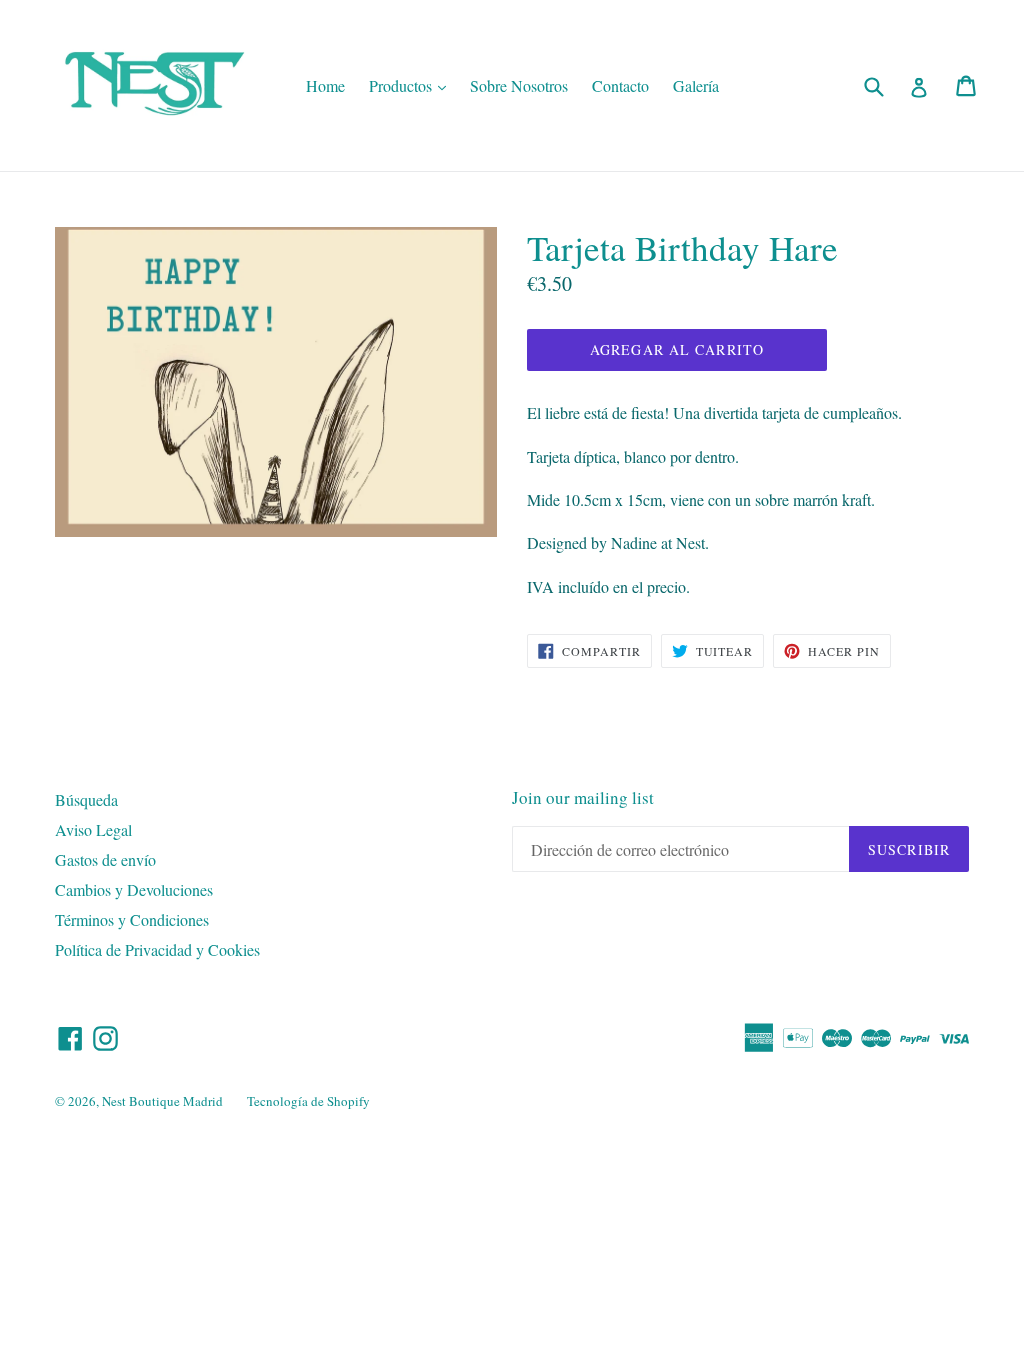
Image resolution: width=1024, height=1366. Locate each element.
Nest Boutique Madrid (162, 1101)
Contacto (620, 85)
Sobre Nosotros (519, 85)
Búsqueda (86, 799)
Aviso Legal (93, 829)
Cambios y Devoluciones (134, 889)
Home (325, 85)
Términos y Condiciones (132, 919)
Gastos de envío (105, 859)
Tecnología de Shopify (308, 1101)
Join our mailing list (583, 798)
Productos (412, 85)
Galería (696, 85)
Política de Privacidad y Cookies (157, 949)
